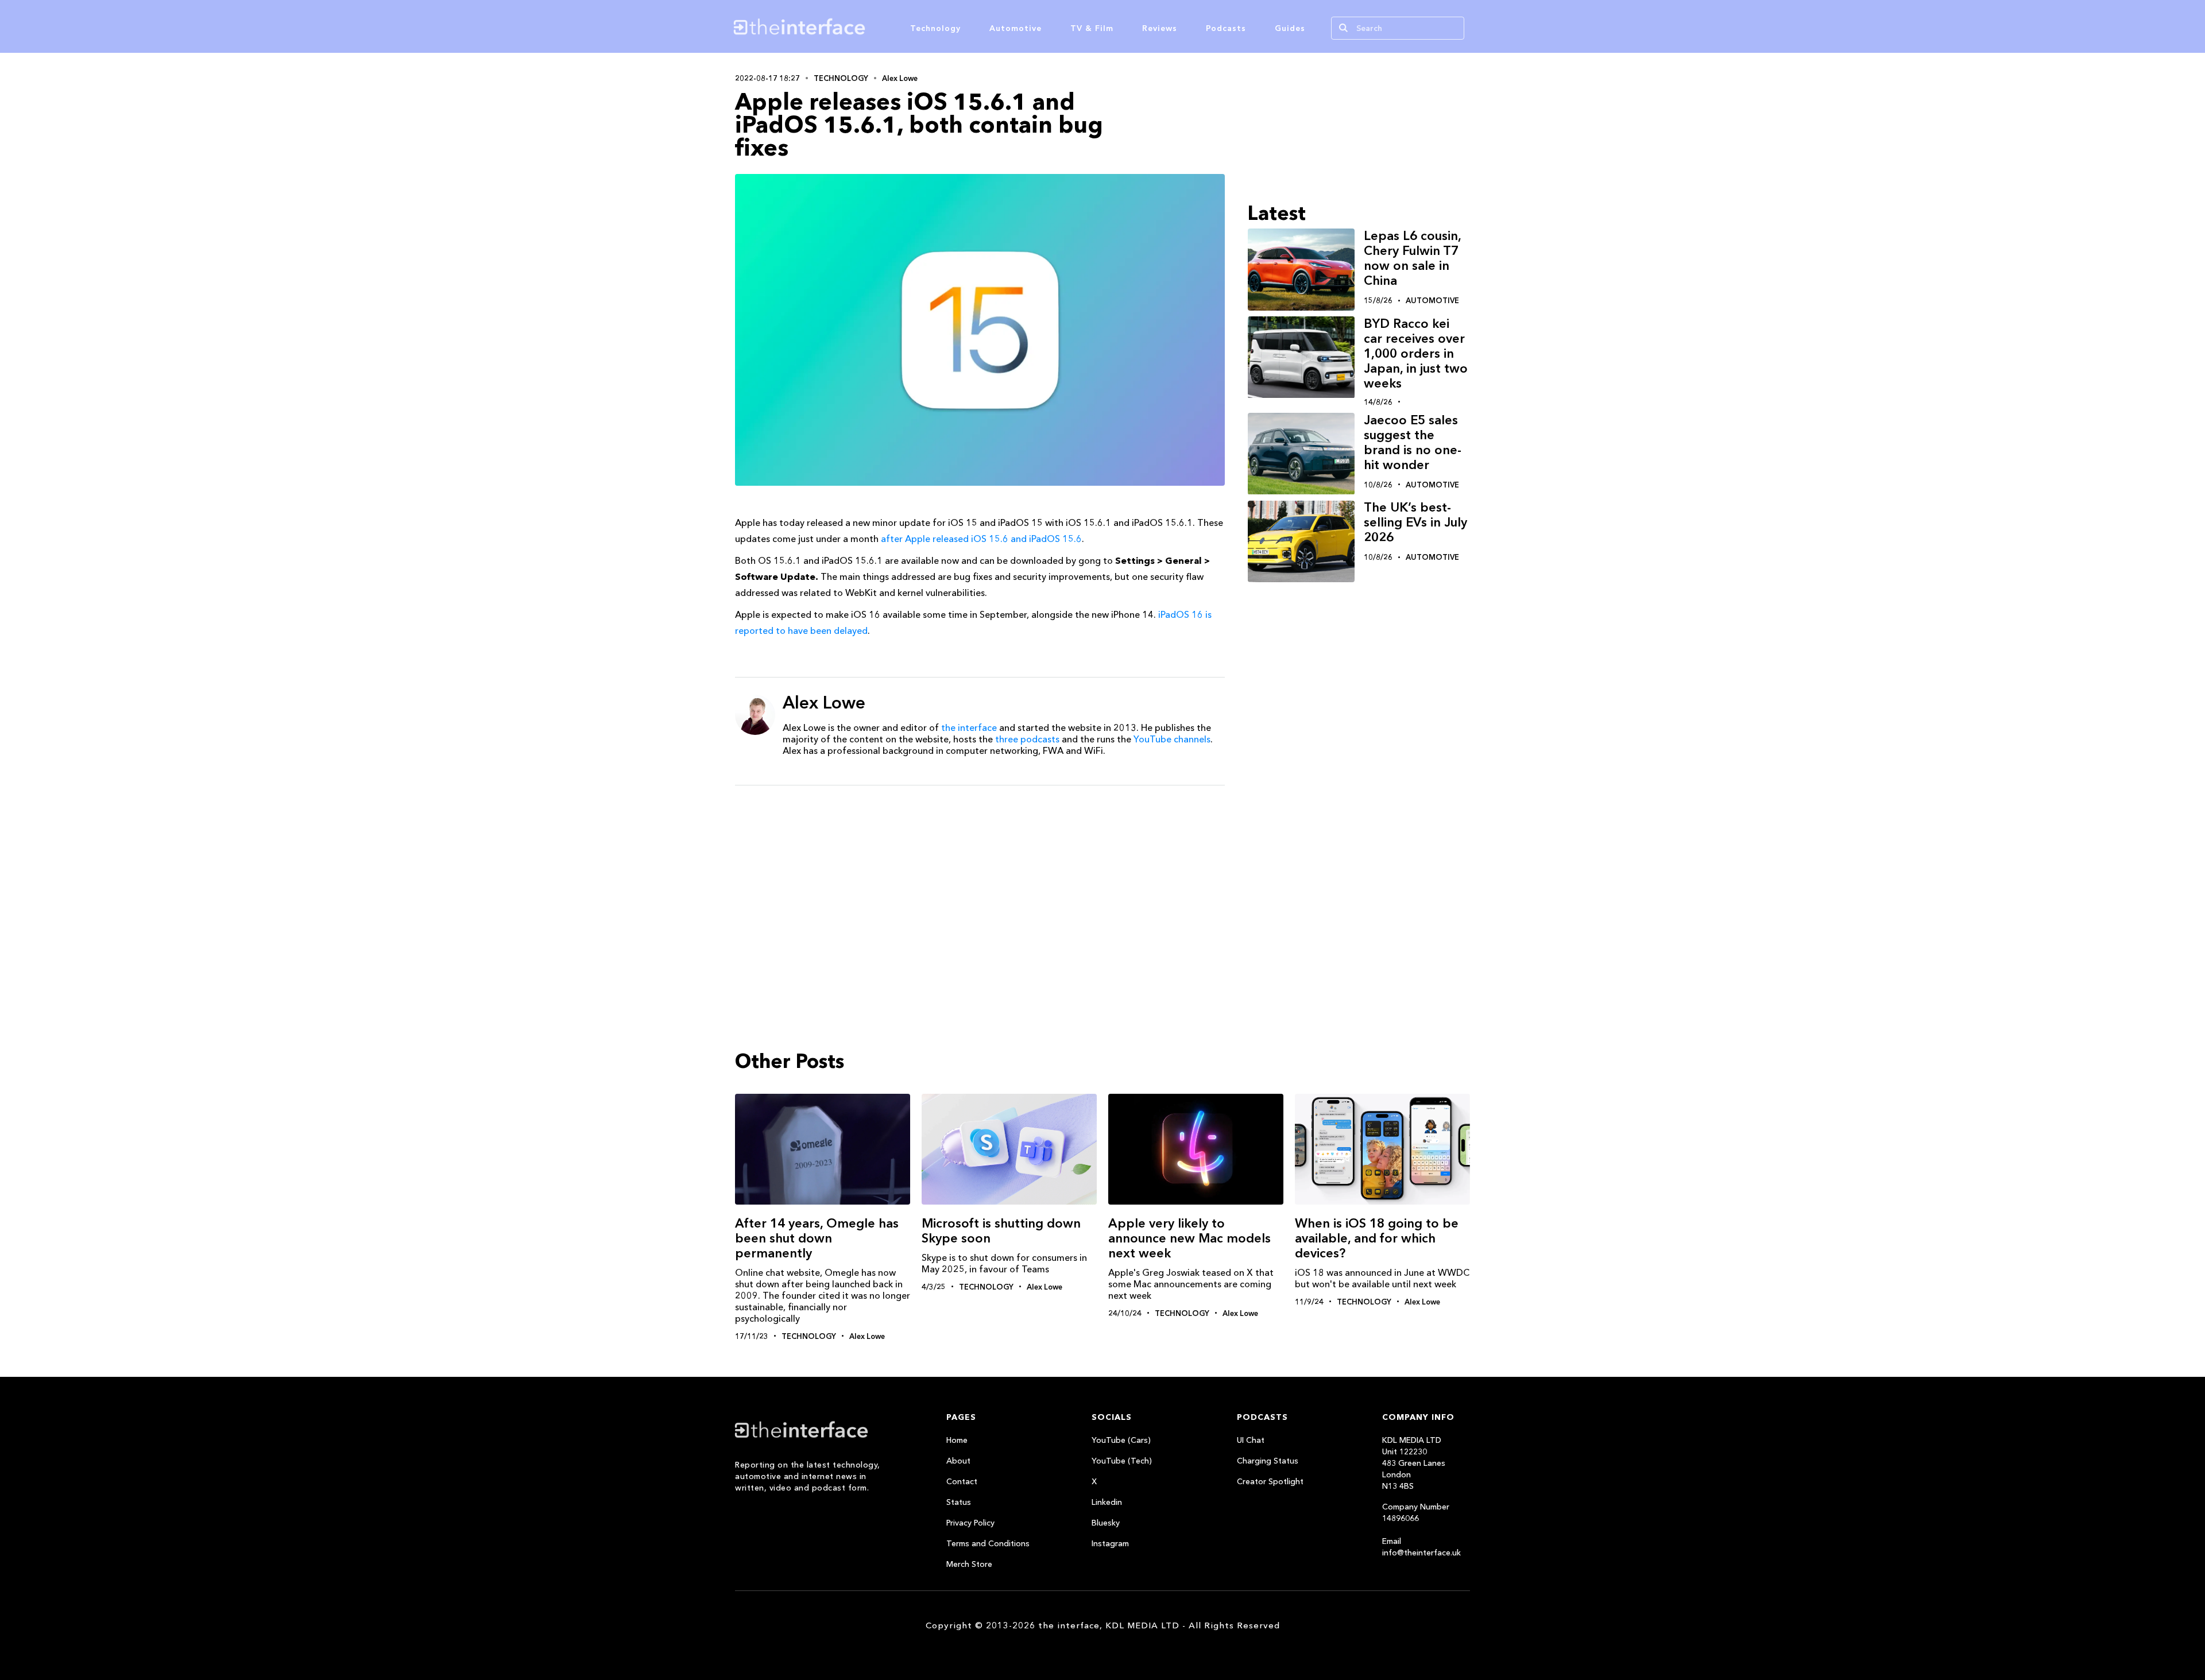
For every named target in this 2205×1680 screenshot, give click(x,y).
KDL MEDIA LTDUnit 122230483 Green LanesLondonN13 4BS (1414, 1463)
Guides (1290, 28)
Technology (935, 28)
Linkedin (1107, 1502)
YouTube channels (1172, 739)
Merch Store (969, 1564)
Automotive (1016, 28)
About (958, 1461)
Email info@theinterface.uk (1421, 1547)
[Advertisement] (980, 883)
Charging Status (1268, 1461)
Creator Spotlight (1270, 1481)
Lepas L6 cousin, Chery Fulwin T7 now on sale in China (1412, 258)
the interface (969, 727)
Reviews (1160, 28)
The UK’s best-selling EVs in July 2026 (1415, 523)
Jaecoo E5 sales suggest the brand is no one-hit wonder (1413, 442)
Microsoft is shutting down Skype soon (1001, 1231)
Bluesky (1106, 1523)
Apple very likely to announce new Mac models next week (1189, 1238)
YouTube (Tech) (1122, 1461)
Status (959, 1502)
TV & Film (1092, 28)
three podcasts (1027, 739)
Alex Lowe (900, 78)
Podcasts (1226, 28)
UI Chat (1251, 1440)
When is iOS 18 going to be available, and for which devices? (1377, 1238)
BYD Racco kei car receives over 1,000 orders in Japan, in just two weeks (1416, 353)
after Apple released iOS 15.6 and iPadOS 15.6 (981, 539)
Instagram (1110, 1543)
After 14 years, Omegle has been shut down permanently (817, 1238)
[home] (854, 26)
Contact (962, 1481)
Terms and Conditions (988, 1543)
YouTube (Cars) (1121, 1440)
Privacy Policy (970, 1523)
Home (957, 1440)
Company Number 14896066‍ (1416, 1512)
